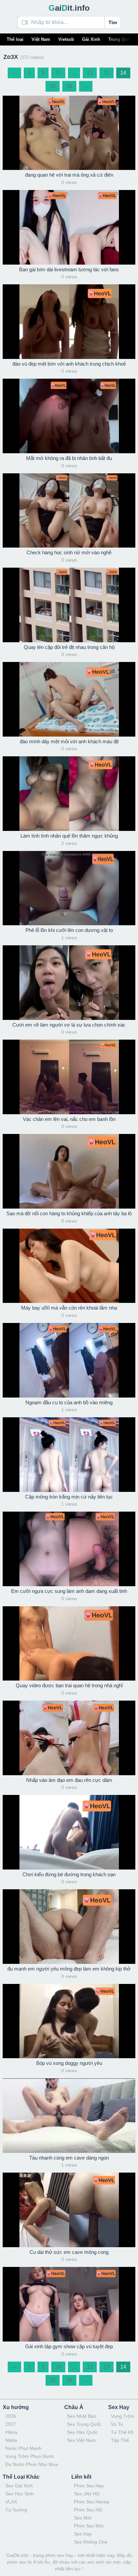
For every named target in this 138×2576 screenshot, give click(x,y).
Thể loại (15, 39)
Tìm (113, 22)
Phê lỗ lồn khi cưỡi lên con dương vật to (69, 930)
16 (69, 86)
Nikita (11, 2440)
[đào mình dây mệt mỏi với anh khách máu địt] (69, 699)
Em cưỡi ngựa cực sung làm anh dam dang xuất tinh (69, 1591)
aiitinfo (69, 8)
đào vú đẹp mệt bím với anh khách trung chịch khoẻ (69, 364)
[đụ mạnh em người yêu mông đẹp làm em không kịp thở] (69, 1927)
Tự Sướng (16, 2510)
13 (107, 73)
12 (90, 73)
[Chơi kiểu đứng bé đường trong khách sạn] (69, 1832)
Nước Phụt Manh (23, 2448)
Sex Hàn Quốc (82, 2432)
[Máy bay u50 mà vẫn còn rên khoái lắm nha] (69, 1266)
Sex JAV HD (87, 2494)
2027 (11, 2424)
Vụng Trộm (123, 2416)
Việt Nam (41, 39)
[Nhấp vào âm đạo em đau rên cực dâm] (69, 1738)
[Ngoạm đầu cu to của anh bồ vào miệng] (69, 1360)
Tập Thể (120, 2440)
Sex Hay (83, 2534)
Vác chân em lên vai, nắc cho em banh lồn (69, 1119)
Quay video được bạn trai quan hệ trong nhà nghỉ (69, 1685)
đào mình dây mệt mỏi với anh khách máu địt (69, 741)
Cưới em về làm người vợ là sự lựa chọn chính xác (69, 1025)
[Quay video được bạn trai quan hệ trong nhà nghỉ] (69, 1644)
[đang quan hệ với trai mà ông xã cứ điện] (69, 133)
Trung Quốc (120, 39)
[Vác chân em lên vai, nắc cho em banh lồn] (69, 1077)
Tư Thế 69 (122, 2432)
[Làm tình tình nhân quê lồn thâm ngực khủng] (69, 794)
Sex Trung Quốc (84, 2424)
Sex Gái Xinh (19, 2486)
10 (58, 73)
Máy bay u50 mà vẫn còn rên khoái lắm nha (69, 1308)
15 (53, 86)
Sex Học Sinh (20, 2494)
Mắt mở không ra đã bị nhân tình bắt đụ (69, 458)
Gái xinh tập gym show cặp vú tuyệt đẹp (69, 2346)
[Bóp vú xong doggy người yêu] (69, 2021)
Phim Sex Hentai (92, 2502)
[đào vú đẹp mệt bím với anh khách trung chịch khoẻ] (69, 322)
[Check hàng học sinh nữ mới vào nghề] (69, 511)
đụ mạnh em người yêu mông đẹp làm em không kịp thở (69, 1969)
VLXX (11, 2502)
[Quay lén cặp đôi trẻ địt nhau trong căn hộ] (69, 605)
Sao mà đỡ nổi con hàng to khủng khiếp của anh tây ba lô (69, 1213)
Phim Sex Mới (89, 2526)
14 (123, 73)
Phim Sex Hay (89, 2486)
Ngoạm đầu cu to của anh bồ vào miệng (69, 1402)
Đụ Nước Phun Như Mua (32, 2464)
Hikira (11, 2432)
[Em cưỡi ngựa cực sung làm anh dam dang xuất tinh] (69, 1549)
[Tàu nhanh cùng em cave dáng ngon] (69, 2116)
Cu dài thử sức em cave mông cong (69, 2252)
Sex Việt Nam (81, 2440)
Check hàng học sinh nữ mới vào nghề (69, 552)
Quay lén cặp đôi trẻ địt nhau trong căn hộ (69, 647)
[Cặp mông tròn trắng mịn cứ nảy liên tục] (69, 1455)
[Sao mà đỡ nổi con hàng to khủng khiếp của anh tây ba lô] (69, 1171)
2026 (11, 2416)
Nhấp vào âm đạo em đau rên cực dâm (69, 1780)
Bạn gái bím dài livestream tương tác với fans (69, 269)
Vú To (117, 2424)
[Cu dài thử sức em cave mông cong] (69, 2210)
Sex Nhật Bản (82, 2416)
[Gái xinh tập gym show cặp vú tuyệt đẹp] (69, 2304)
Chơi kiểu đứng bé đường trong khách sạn (69, 1874)
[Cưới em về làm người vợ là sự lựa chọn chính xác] (69, 983)
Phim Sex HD (88, 2510)
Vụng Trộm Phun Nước (30, 2456)
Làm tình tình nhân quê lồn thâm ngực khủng (69, 836)
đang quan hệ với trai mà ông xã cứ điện (69, 175)
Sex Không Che (91, 2542)
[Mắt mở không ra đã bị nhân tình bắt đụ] (69, 416)
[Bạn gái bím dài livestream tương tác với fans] (69, 227)
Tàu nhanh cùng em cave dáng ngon (69, 2158)
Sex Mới (83, 2518)
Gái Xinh (91, 39)
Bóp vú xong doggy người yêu (69, 2063)
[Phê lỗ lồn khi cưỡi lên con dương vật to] (69, 888)
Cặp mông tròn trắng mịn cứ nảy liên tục (69, 1497)
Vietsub (66, 39)
